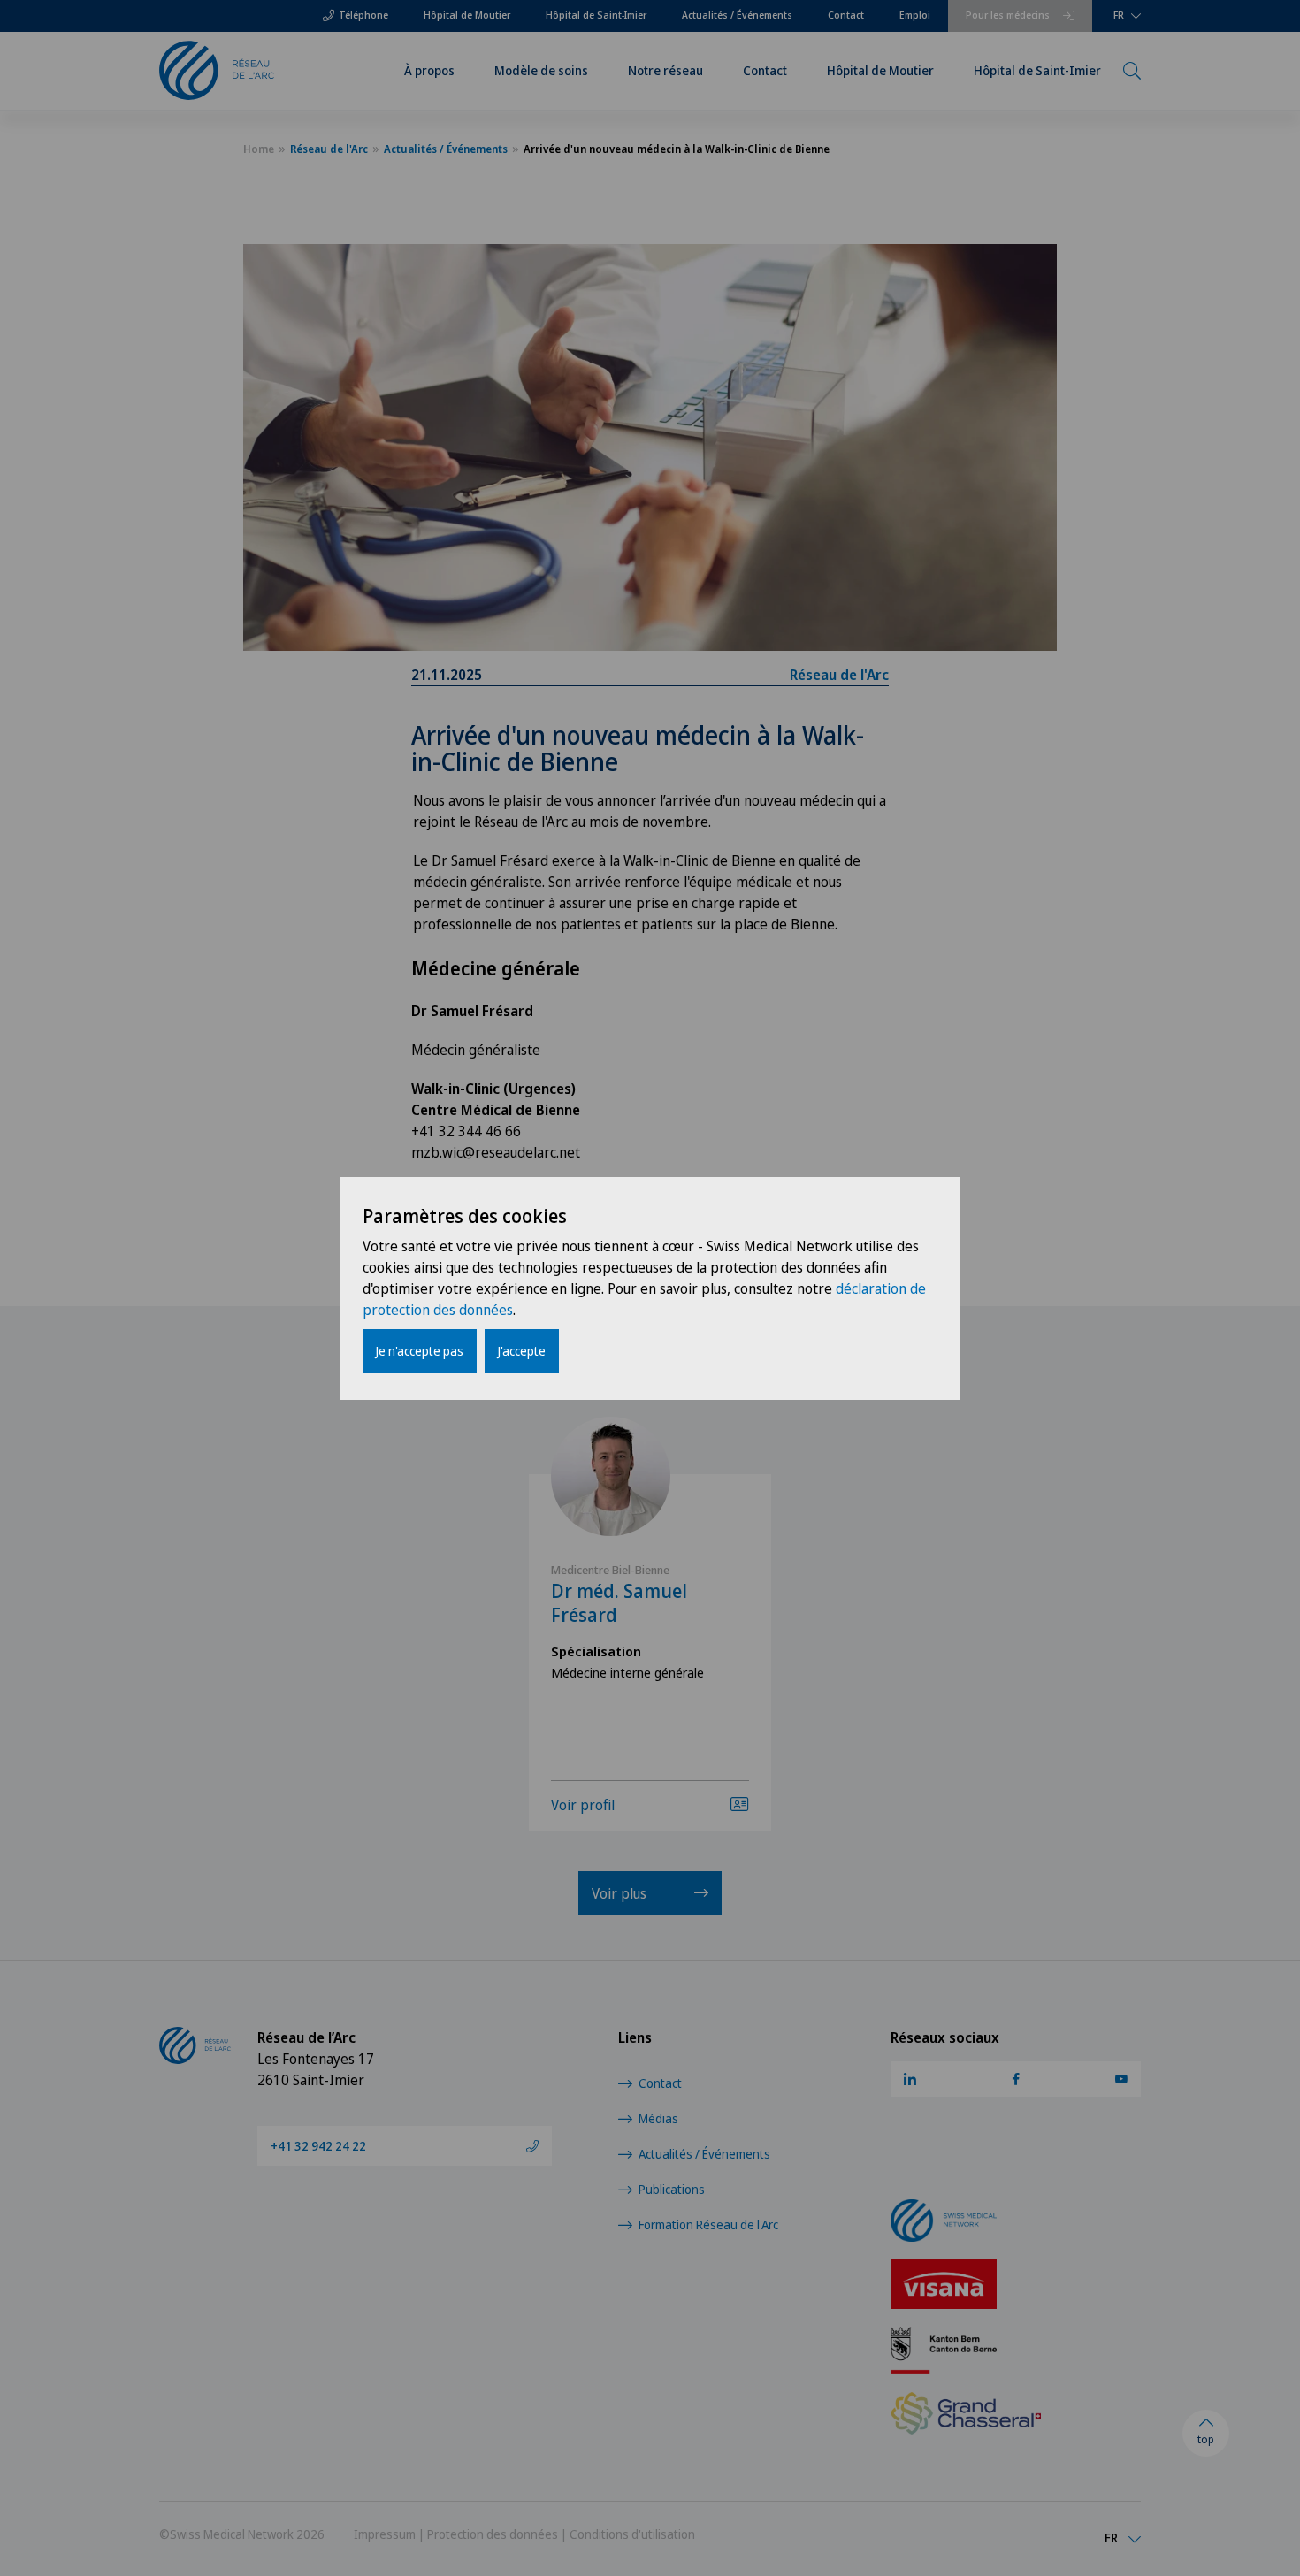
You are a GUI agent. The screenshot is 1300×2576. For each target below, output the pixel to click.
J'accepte (522, 1351)
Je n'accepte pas (420, 1351)
